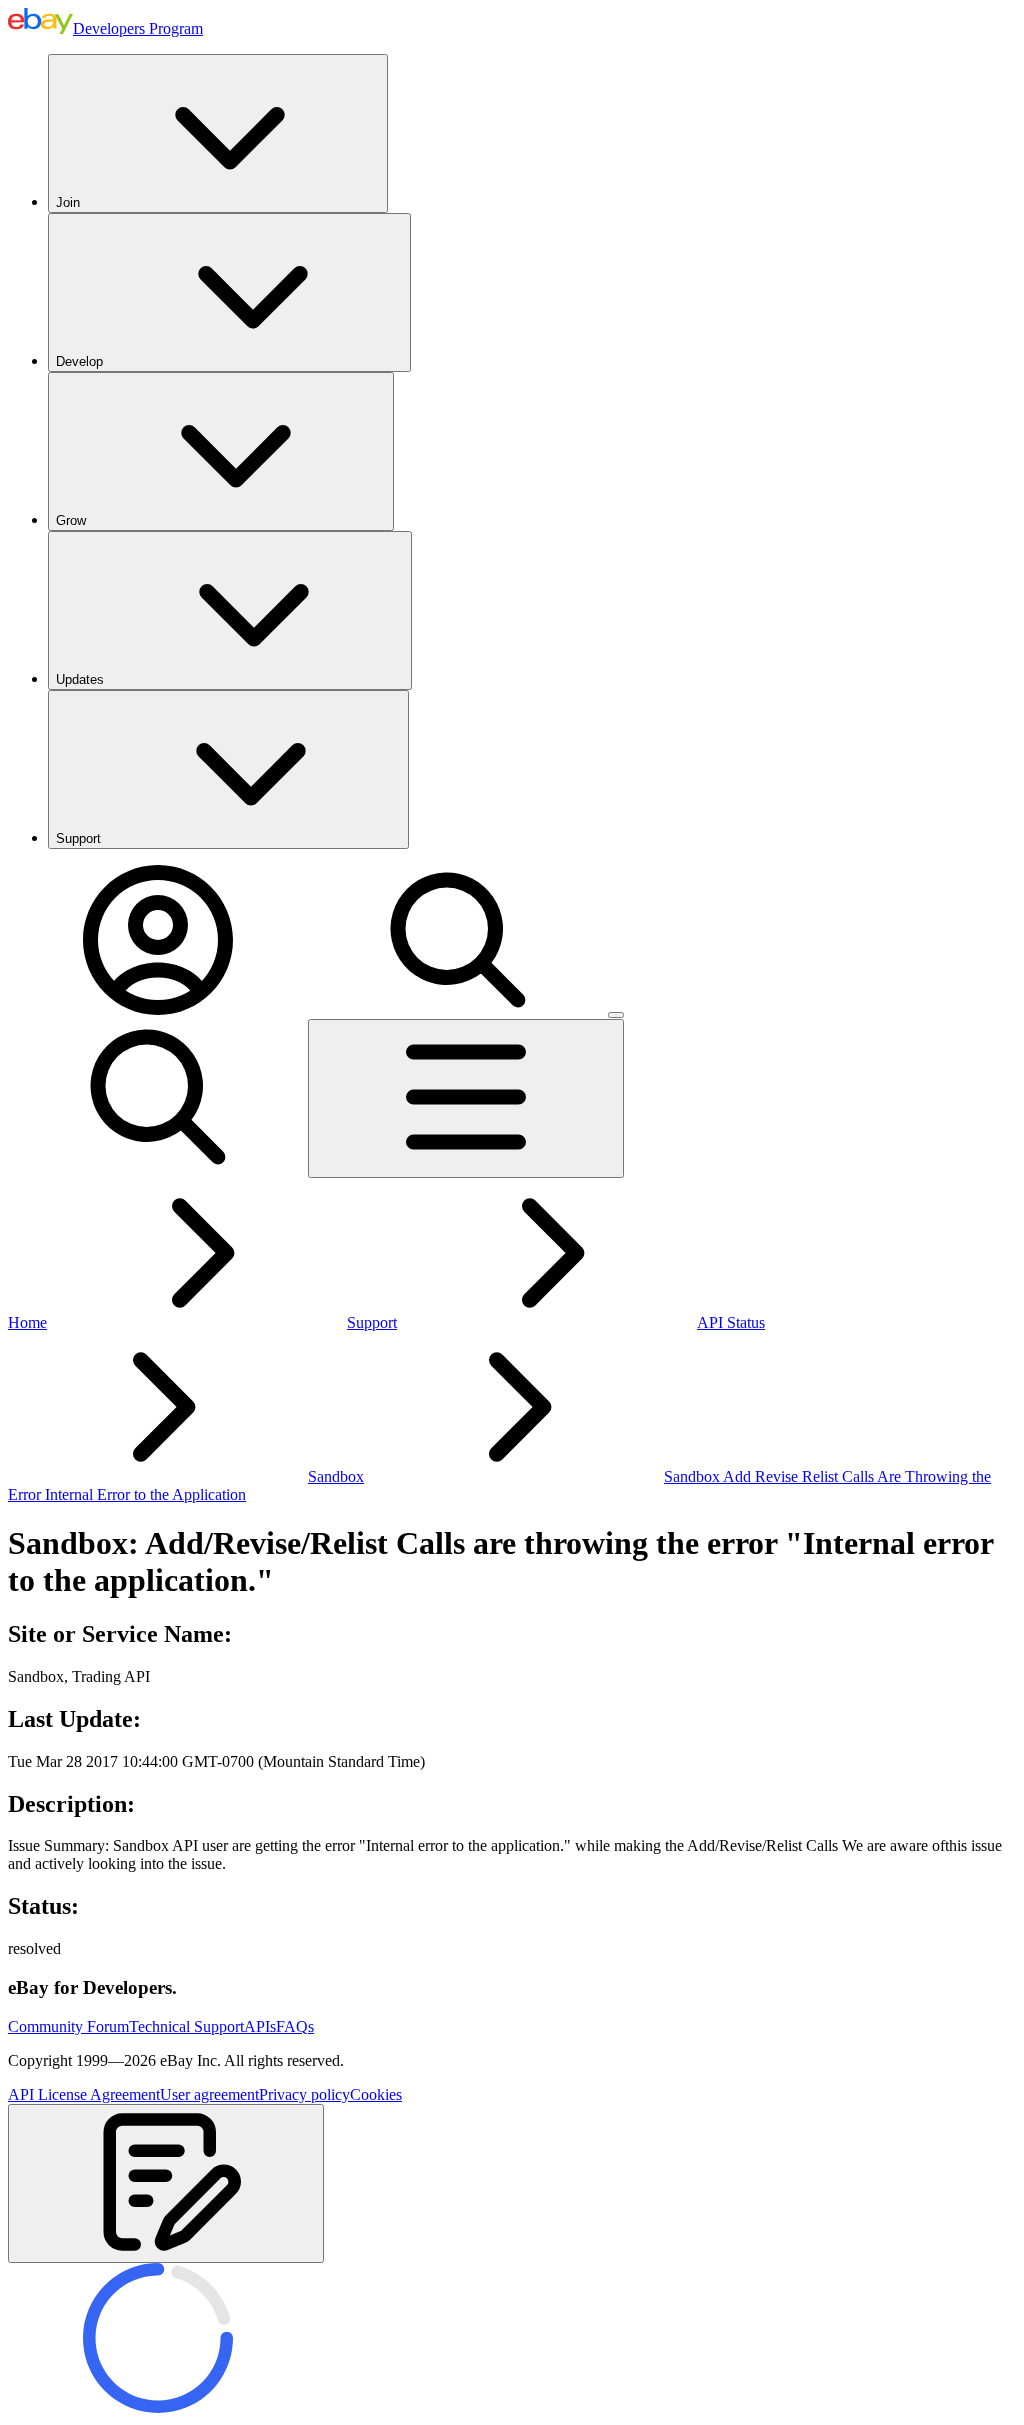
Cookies (376, 2094)
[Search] (458, 1009)
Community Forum (68, 2026)
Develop (79, 361)
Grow (71, 520)
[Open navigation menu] (466, 1098)
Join (68, 202)
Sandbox (336, 1476)
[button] (166, 2183)
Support (78, 838)
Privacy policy (304, 2094)
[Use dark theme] (616, 1015)
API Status (731, 1322)
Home (27, 1322)
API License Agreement (84, 2094)
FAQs (295, 2026)
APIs (260, 2026)
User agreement (209, 2094)
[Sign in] (158, 1009)
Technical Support (186, 2026)
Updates (80, 679)
